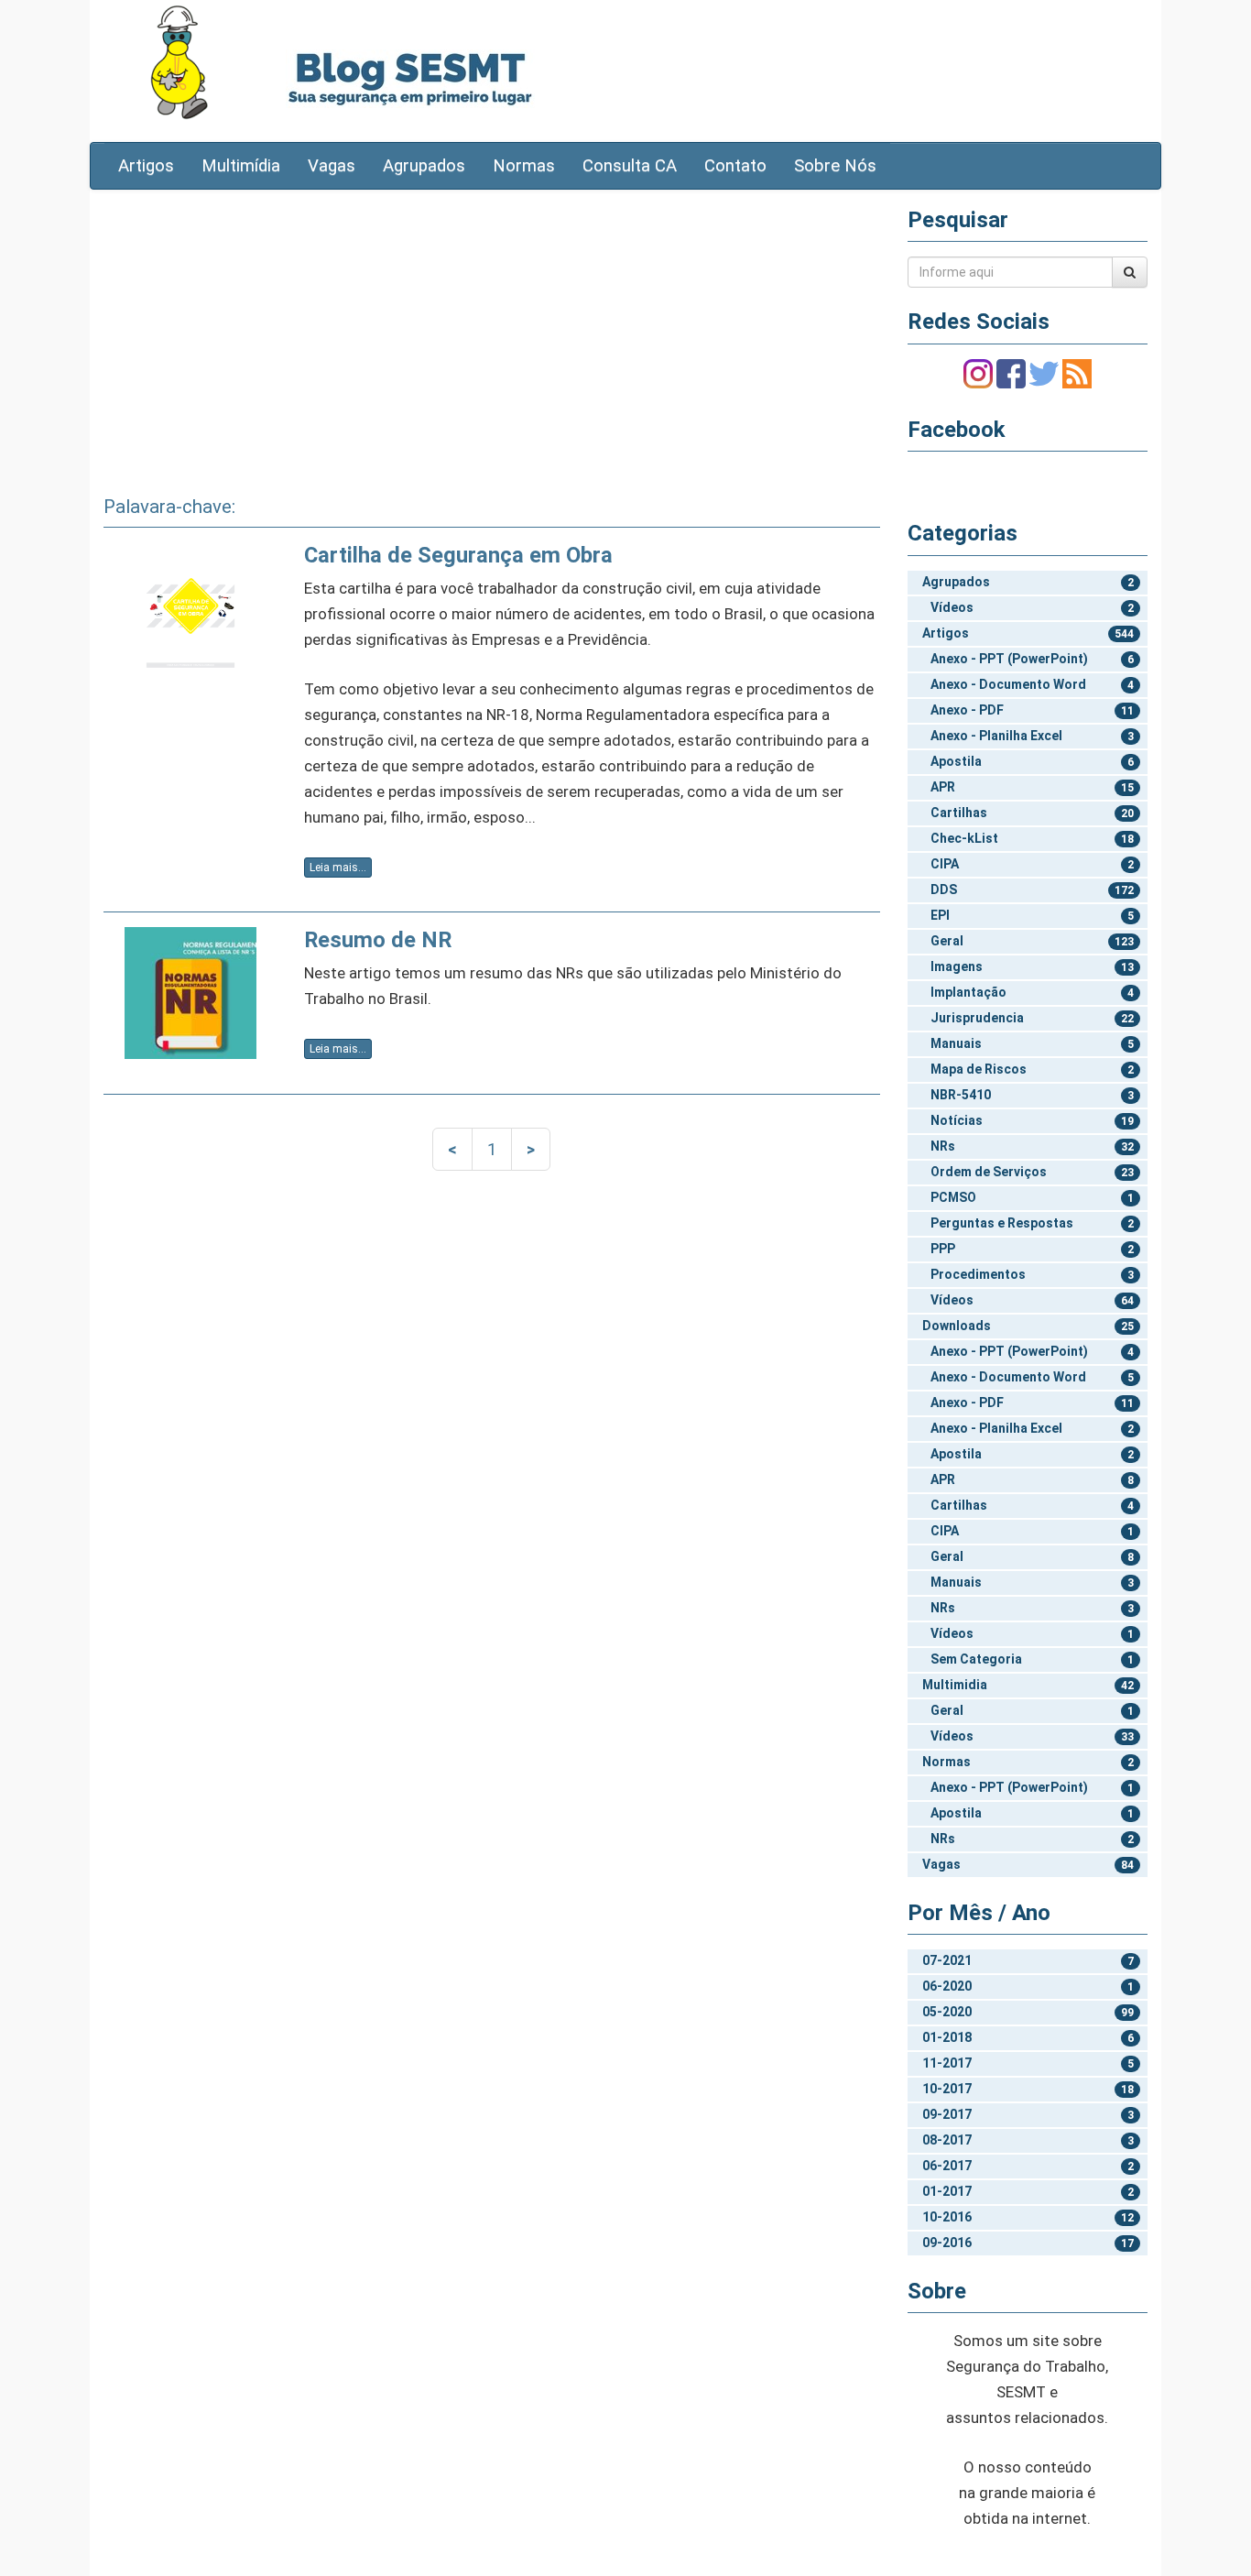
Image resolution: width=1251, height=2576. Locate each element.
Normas (524, 166)
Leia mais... (338, 868)
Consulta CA (630, 166)
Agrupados (424, 166)
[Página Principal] (179, 62)
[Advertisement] (492, 336)
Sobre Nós (835, 166)
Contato (735, 166)
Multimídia (241, 166)
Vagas (332, 166)
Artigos (146, 166)
